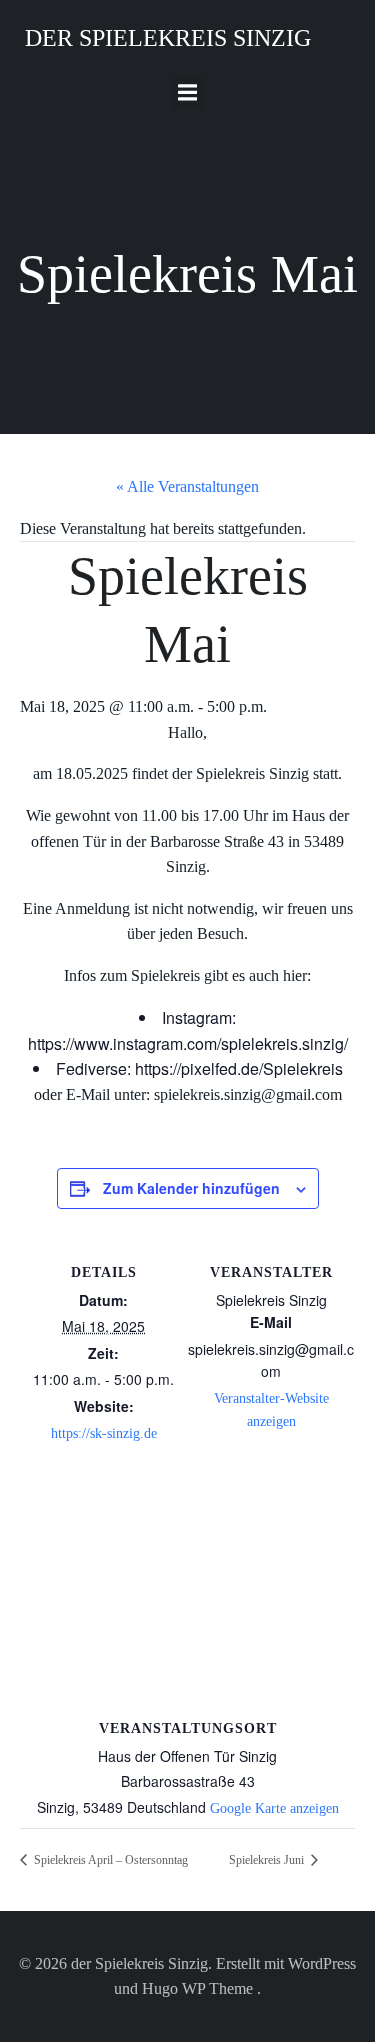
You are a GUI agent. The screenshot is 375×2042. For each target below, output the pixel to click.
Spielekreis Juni (268, 1860)
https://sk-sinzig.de (104, 1433)
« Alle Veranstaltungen (187, 486)
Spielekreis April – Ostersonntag (109, 1860)
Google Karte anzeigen (274, 1808)
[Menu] (188, 93)
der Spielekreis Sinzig (168, 38)
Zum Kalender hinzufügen (191, 1188)
